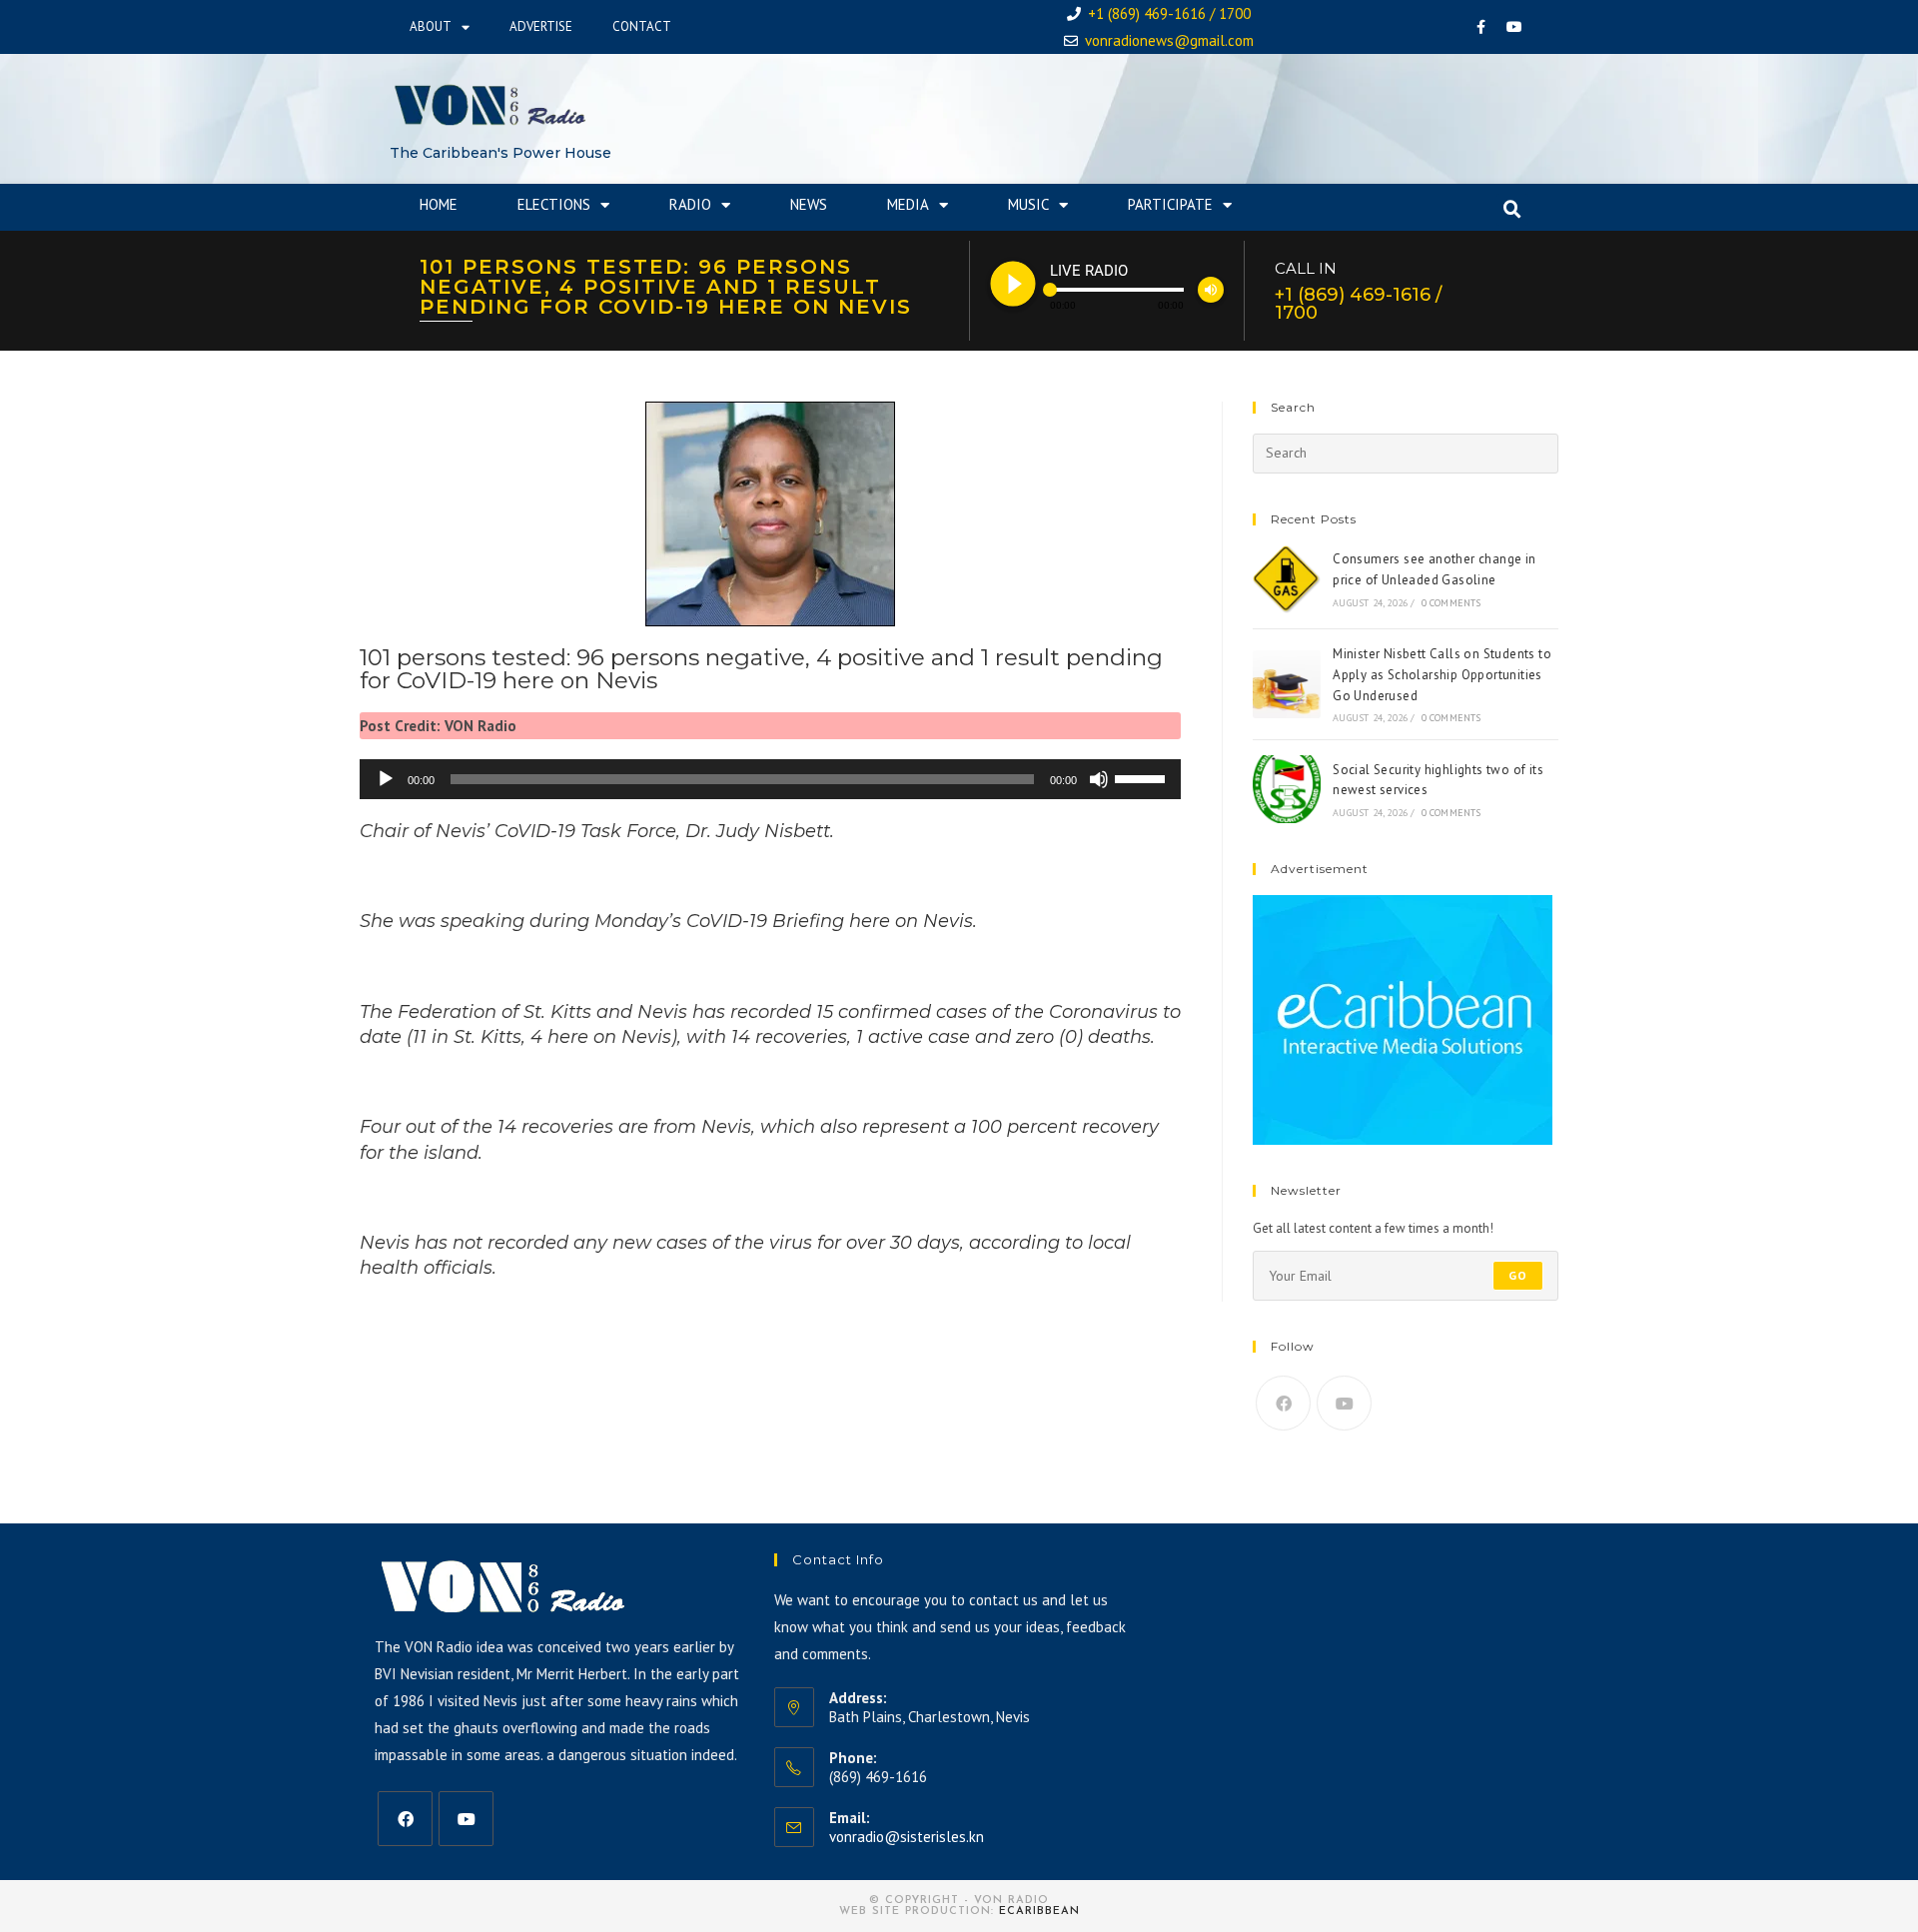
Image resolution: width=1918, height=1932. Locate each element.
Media (908, 204)
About (431, 26)
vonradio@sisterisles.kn (907, 1837)
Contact (642, 26)
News (809, 204)
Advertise (541, 26)
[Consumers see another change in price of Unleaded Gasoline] (1287, 579)
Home (439, 204)
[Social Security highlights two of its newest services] (1287, 789)
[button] (1512, 210)
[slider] (1143, 777)
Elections (554, 204)
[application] (770, 779)
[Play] (386, 779)
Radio (690, 204)
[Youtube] (1514, 27)
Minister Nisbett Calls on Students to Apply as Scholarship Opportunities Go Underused (1442, 675)
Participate (1170, 204)
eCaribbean (1039, 1912)
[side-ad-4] (1403, 1019)
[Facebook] (1481, 27)
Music (1028, 204)
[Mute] (1099, 779)
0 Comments (1451, 603)
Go (1518, 1275)
